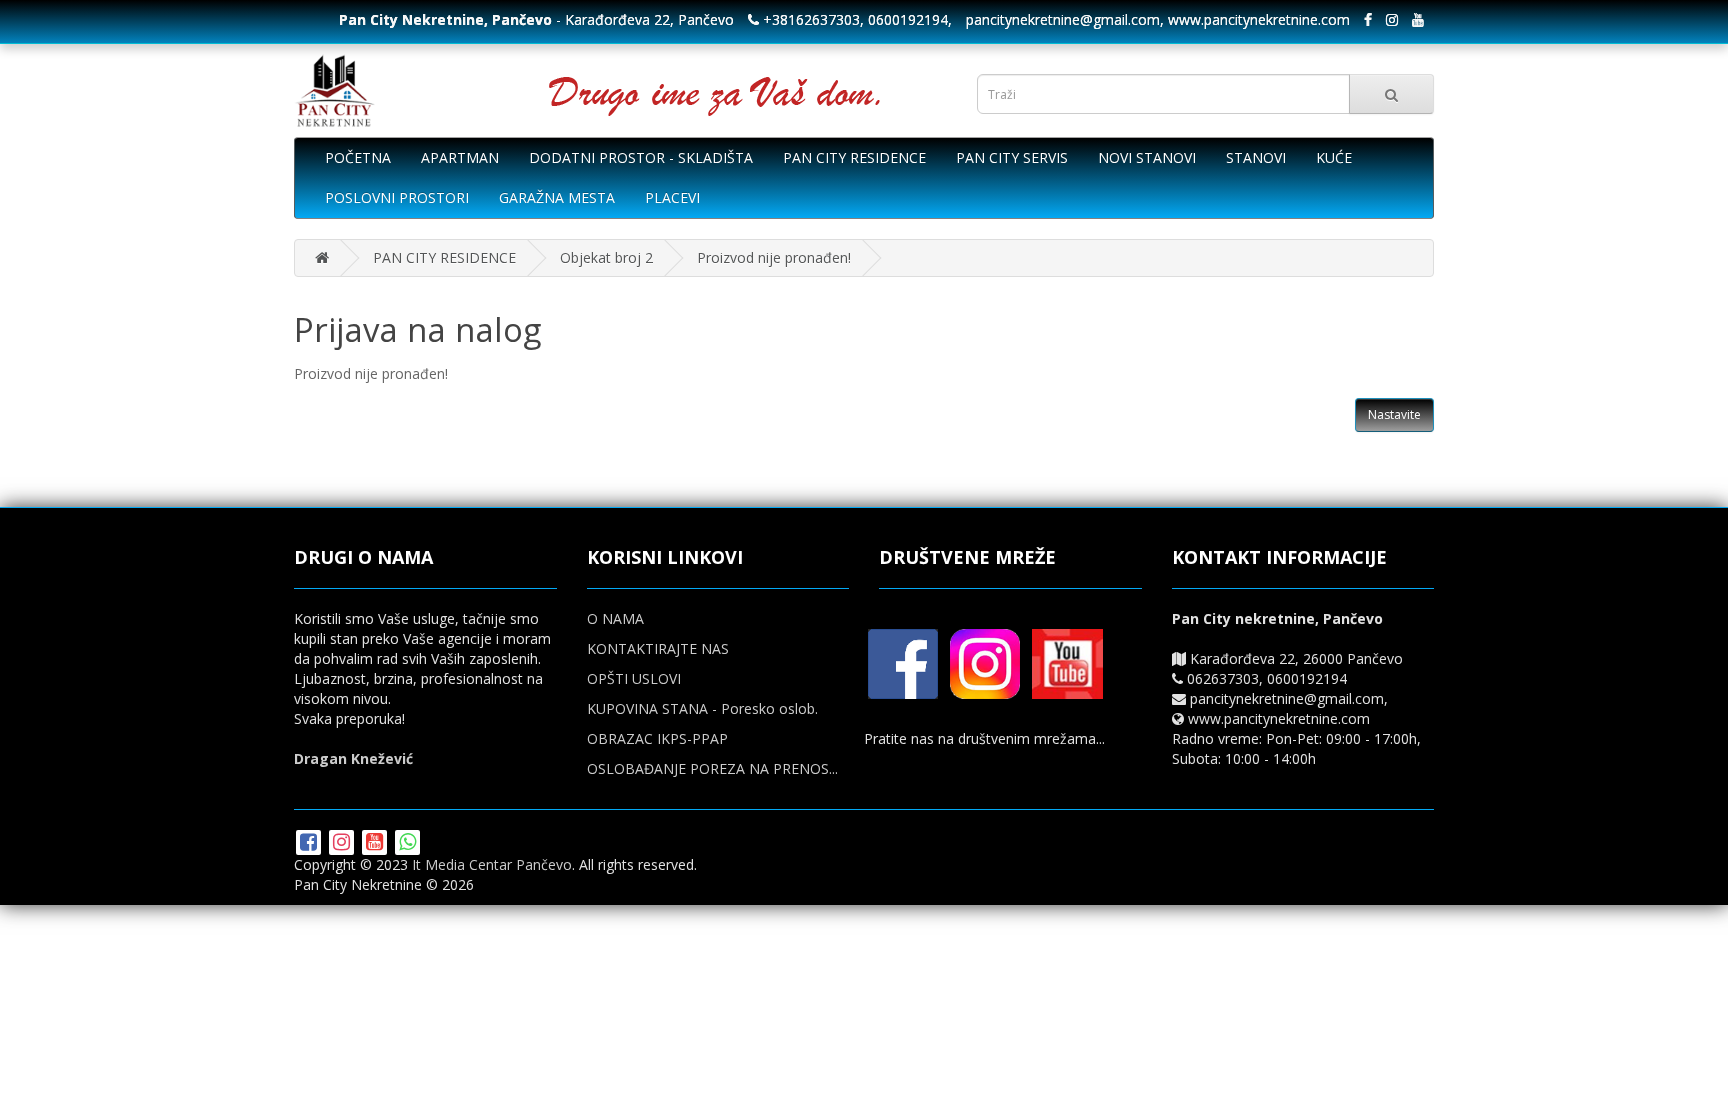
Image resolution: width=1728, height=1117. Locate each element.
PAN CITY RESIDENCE (854, 157)
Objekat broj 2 (606, 257)
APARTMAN (460, 157)
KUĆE (1334, 157)
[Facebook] (310, 843)
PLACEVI (672, 197)
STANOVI (1256, 157)
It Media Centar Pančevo (492, 864)
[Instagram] (343, 843)
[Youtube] (376, 843)
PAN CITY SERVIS (1012, 157)
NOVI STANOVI (1147, 157)
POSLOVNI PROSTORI (397, 197)
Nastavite (1394, 414)
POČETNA (358, 157)
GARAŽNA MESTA (557, 197)
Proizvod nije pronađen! (774, 257)
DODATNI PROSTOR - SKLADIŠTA (641, 157)
